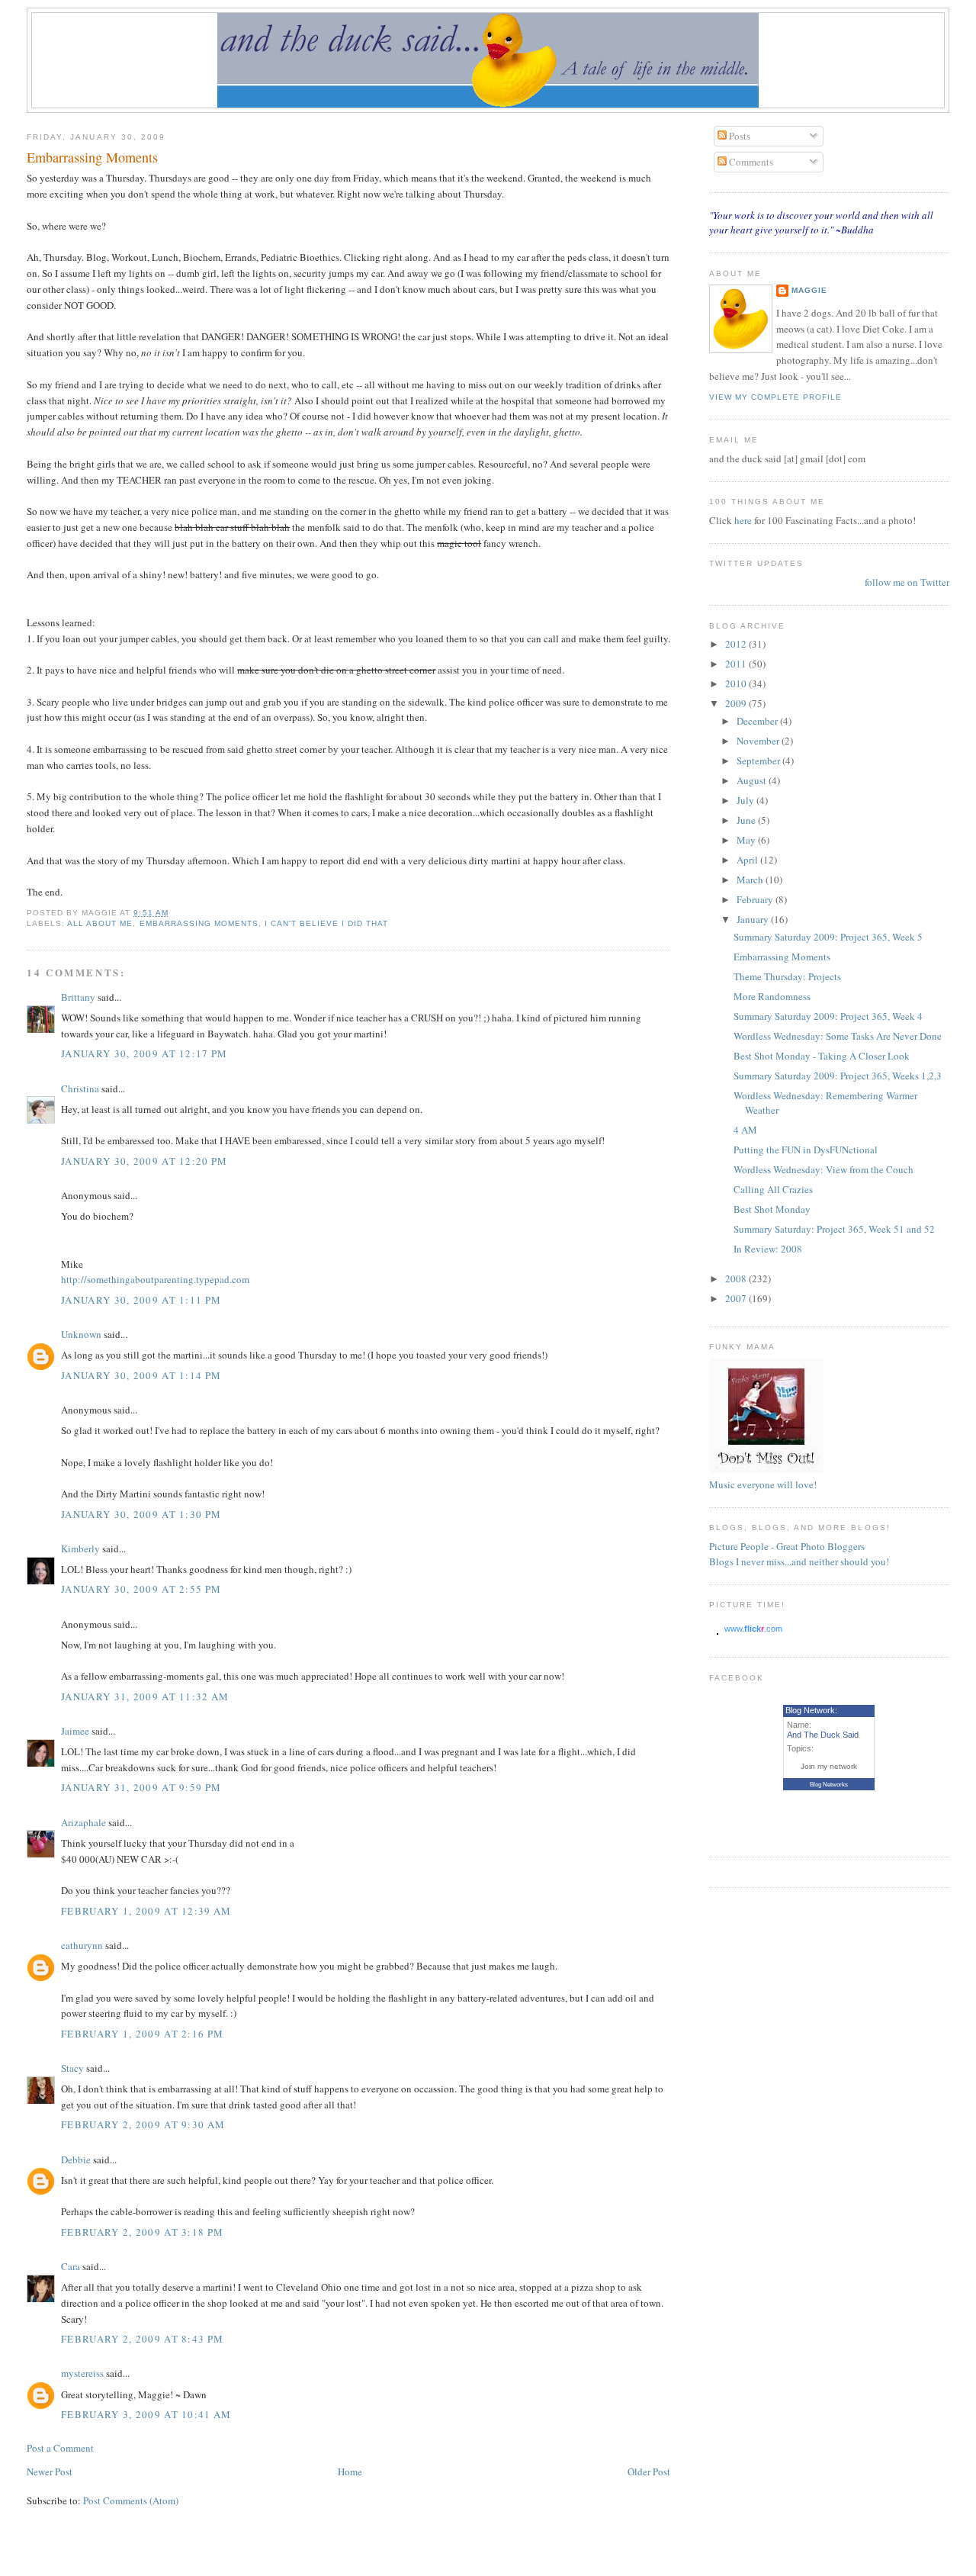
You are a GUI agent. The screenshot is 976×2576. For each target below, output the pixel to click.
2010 (737, 683)
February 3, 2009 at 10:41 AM (146, 2414)
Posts (738, 136)
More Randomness (772, 996)
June (747, 820)
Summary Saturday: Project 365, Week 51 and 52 (834, 1229)
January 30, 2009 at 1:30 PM (141, 1514)
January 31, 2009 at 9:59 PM (141, 1787)
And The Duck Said (823, 1735)
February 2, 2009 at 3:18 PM (142, 2232)
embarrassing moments (199, 923)
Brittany (78, 997)
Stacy (72, 2068)
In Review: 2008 (768, 1249)
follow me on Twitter (907, 582)
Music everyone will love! (763, 1484)
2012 (737, 644)
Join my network (829, 1766)
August (753, 780)
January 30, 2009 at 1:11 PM (141, 1300)
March (751, 880)
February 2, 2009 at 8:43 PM (142, 2339)
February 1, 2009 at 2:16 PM (142, 2034)
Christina (80, 1089)
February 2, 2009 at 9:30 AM (143, 2124)
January (754, 919)
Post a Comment (60, 2448)
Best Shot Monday (772, 1209)
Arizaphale (83, 1822)
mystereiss (82, 2373)
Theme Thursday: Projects (787, 976)
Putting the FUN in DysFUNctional (806, 1150)
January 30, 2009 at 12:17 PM (144, 1053)
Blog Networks (829, 1785)
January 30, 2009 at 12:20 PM (144, 1161)
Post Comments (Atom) (131, 2500)
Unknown (81, 1334)
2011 (737, 664)
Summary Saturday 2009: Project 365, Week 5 (828, 937)
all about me (100, 923)
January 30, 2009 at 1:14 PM (141, 1375)
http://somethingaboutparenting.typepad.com (155, 1279)
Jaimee (75, 1731)
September (759, 761)
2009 (737, 703)
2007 (737, 1298)
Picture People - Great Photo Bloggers (787, 1546)
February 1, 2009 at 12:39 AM (146, 1911)
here (744, 520)
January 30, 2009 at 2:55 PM (141, 1589)
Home (350, 2471)
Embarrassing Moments (92, 157)
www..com (753, 1629)
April (748, 860)
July (746, 800)
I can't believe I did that (326, 923)
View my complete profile (775, 397)
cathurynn (82, 1945)
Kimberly (80, 1548)
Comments (750, 162)
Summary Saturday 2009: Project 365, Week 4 (828, 1016)
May (747, 840)
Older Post (649, 2471)
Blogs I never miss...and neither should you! (799, 1561)
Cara (71, 2266)
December (758, 721)
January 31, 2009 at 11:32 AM (145, 1696)
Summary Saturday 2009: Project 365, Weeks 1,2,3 (838, 1076)
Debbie (76, 2160)
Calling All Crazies (773, 1189)
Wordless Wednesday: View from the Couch (823, 1169)
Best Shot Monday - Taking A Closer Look (822, 1056)
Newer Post (50, 2471)
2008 (737, 1278)
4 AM (745, 1130)
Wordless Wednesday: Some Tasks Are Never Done (838, 1036)
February (756, 899)
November (759, 741)
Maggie (809, 290)
